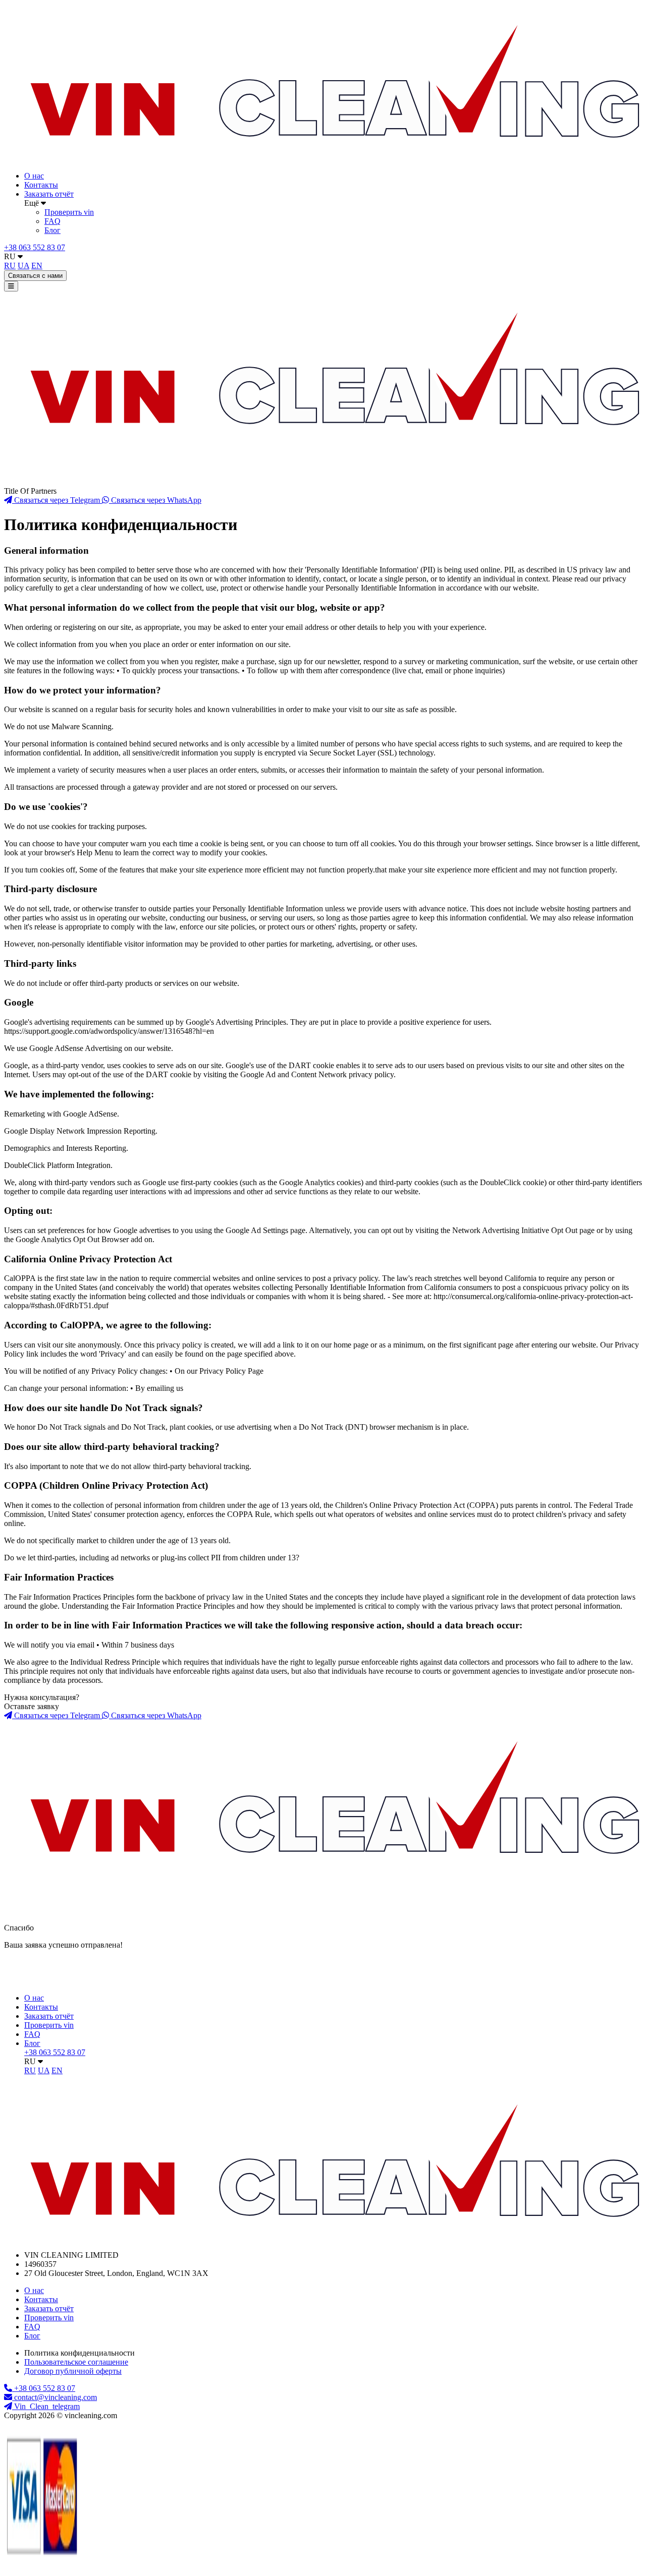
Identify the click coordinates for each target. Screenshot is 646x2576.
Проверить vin (69, 212)
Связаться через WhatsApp (155, 500)
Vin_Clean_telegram (46, 2406)
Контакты (41, 185)
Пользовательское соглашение (76, 2362)
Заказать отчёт (49, 194)
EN (37, 266)
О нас (34, 176)
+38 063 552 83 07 (35, 247)
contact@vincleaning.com (56, 2397)
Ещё (33, 203)
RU (11, 256)
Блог (52, 230)
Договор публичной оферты (73, 2371)
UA (23, 266)
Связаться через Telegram (57, 500)
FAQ (52, 221)
